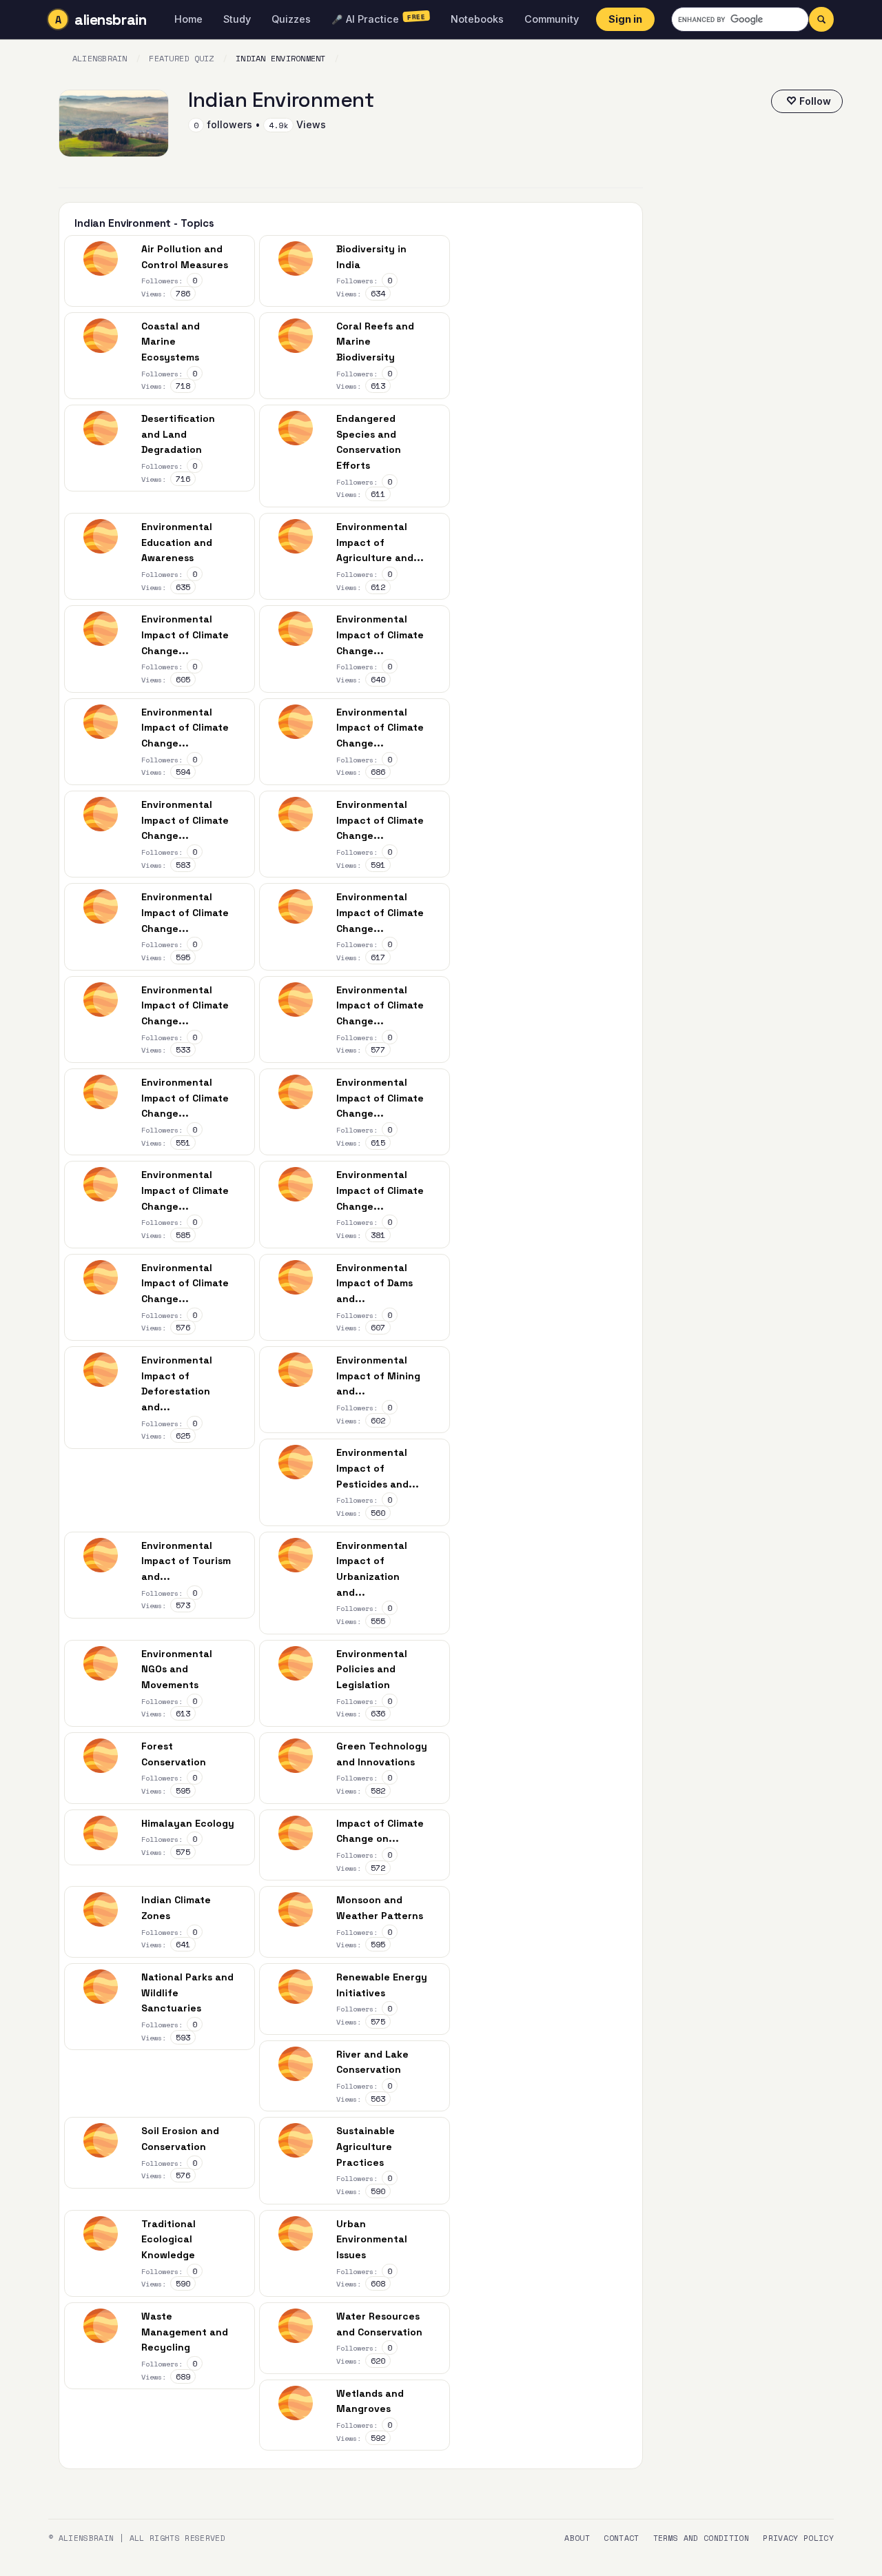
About (577, 2538)
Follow (815, 101)
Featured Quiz (181, 58)
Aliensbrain (100, 58)
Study (237, 19)
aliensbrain (110, 20)
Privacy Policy (798, 2538)
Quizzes (291, 19)
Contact (621, 2538)
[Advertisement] (754, 381)
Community (552, 19)
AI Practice (379, 18)
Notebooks (477, 19)
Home (188, 19)
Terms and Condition (701, 2538)
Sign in (625, 19)
